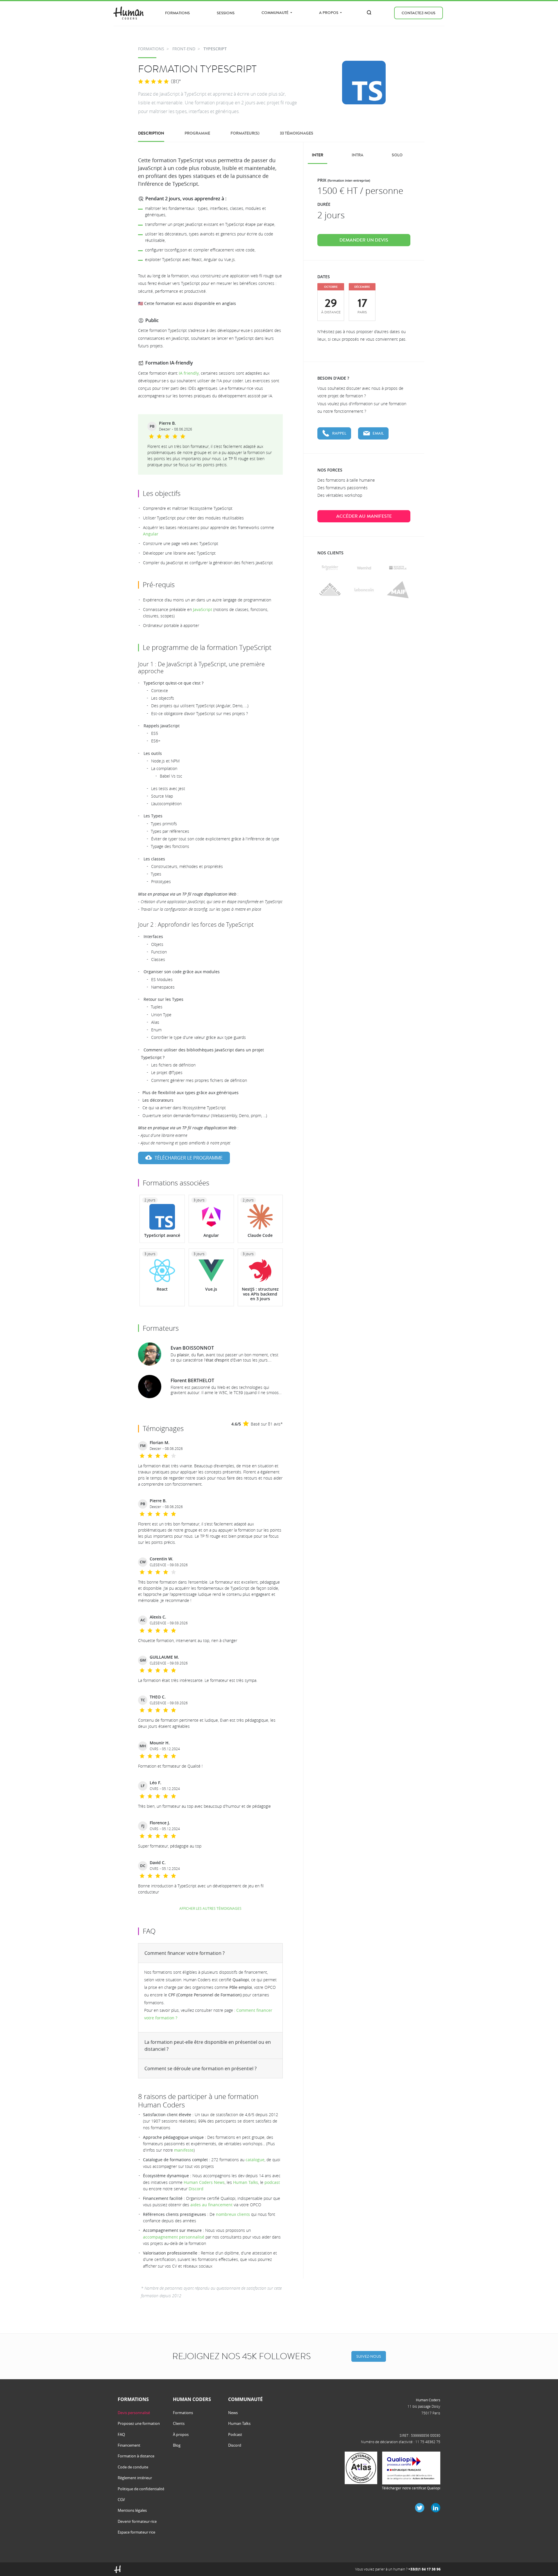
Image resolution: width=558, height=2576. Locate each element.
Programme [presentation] (197, 133)
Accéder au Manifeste (364, 516)
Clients (179, 2423)
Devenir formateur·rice (137, 2521)
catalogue (255, 2160)
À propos (181, 2434)
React (162, 1289)
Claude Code (260, 1235)
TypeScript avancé (162, 1235)
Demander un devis (364, 240)
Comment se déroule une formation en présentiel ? (201, 2068)
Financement (129, 2445)
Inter (318, 155)
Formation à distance (136, 2456)
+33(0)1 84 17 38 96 (424, 2569)
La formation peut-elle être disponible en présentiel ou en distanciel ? (208, 2046)
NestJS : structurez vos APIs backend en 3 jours (260, 1294)
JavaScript (203, 609)
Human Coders (428, 2400)
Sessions (226, 13)
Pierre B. (167, 423)
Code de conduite (133, 2467)
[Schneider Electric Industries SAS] (330, 568)
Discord (196, 2189)
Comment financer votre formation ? (185, 1953)
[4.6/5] (153, 82)
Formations (177, 13)
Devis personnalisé (134, 2413)
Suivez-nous (369, 2356)
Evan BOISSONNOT (192, 1348)
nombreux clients (233, 2214)
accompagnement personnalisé (174, 2237)
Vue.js (211, 1289)
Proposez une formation (139, 2423)
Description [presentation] (151, 133)
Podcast (235, 2434)
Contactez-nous (419, 13)
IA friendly (189, 373)
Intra (357, 155)
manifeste (184, 2150)
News (233, 2413)
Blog (177, 2445)
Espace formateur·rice (136, 2532)
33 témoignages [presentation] (297, 133)
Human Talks (246, 2182)
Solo (397, 155)
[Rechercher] (369, 12)
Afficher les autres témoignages (210, 1908)
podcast (272, 2182)
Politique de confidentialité (141, 2489)
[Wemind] (364, 568)
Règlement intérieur (135, 2478)
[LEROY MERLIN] (330, 590)
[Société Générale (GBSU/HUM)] (398, 568)
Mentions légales (132, 2510)
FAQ (121, 2434)
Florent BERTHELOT (192, 1380)
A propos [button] (329, 13)
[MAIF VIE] (398, 590)
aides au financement (211, 2205)
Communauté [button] (276, 13)
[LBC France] (364, 590)
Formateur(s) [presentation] (245, 133)
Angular (151, 534)
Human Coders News (204, 2182)
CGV (121, 2500)
